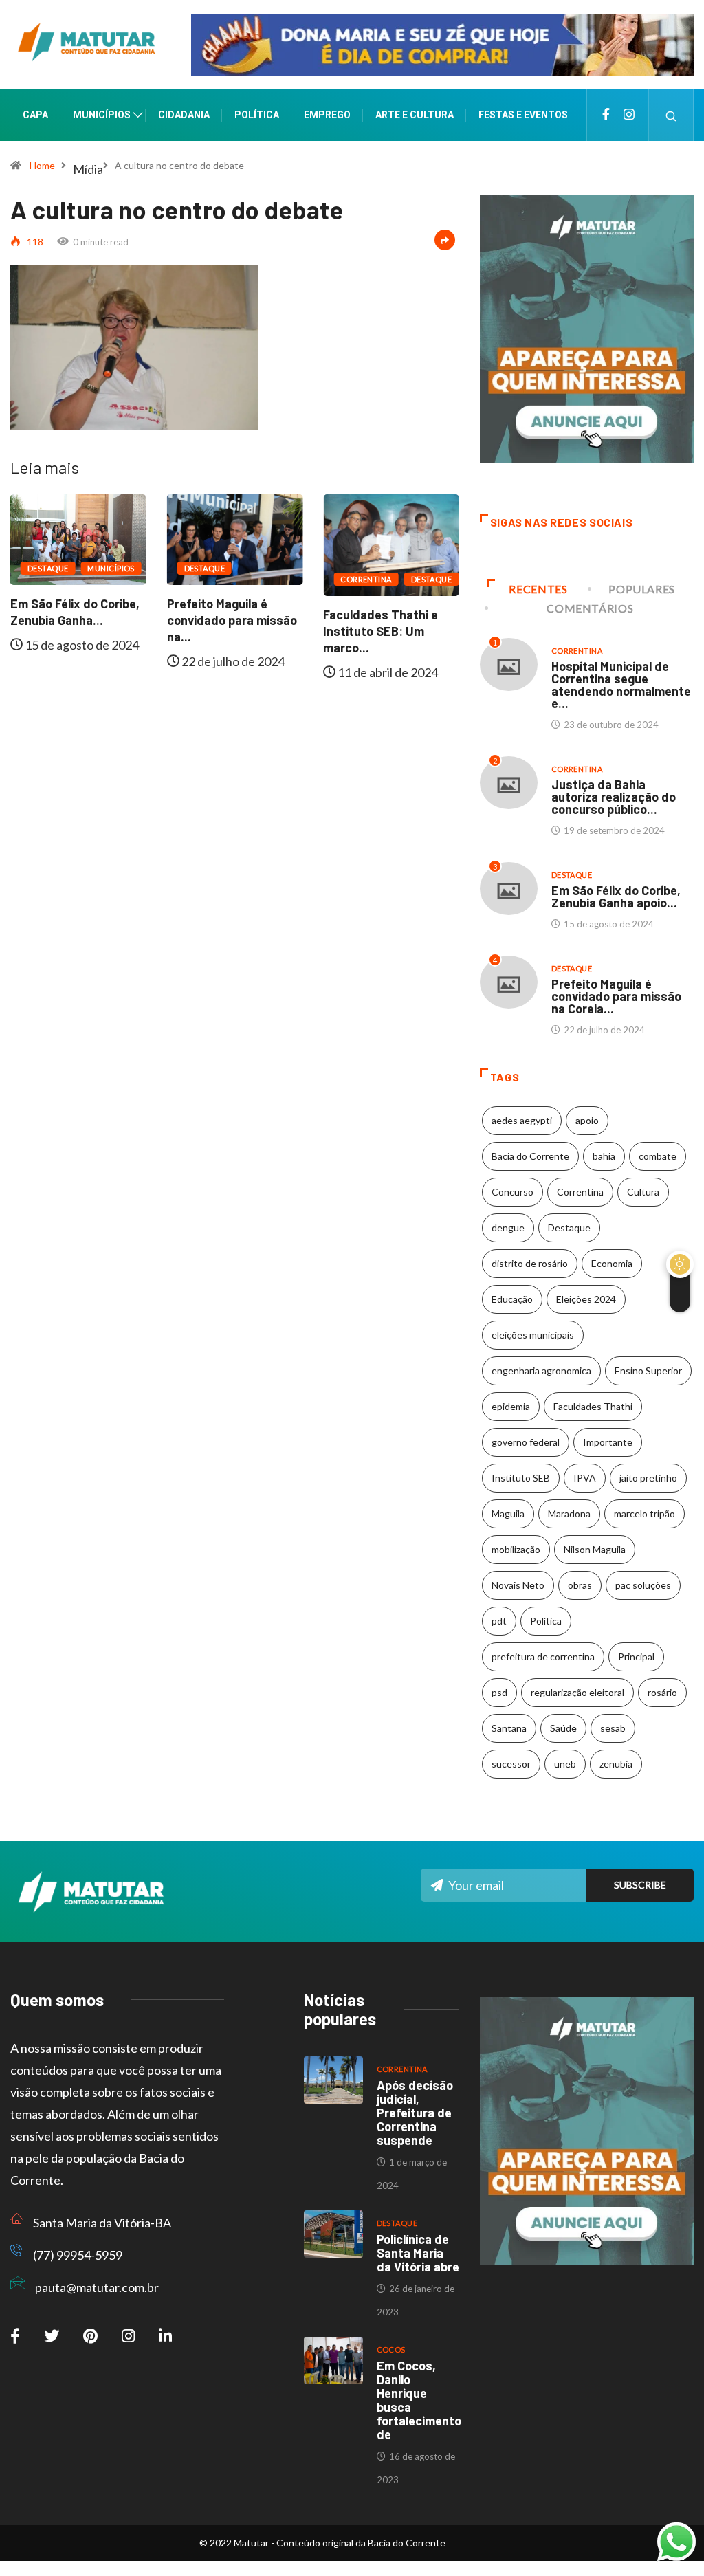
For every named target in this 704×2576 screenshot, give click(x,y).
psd (499, 1692)
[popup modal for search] (671, 115)
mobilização (516, 1549)
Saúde (563, 1728)
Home (42, 165)
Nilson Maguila (595, 1549)
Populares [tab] (642, 589)
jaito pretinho (648, 1478)
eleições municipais (533, 1335)
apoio (587, 1120)
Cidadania (184, 115)
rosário (662, 1692)
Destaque (48, 568)
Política (257, 115)
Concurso (513, 1192)
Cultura (643, 1192)
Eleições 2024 (586, 1299)
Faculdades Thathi (593, 1406)
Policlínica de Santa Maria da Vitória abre (418, 2253)
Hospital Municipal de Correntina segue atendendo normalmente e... (621, 685)
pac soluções (643, 1585)
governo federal (526, 1442)
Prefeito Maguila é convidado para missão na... (232, 620)
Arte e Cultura (415, 115)
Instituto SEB (521, 1478)
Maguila (508, 1513)
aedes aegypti (522, 1120)
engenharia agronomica (541, 1370)
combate (658, 1156)
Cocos (391, 2349)
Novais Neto (518, 1585)
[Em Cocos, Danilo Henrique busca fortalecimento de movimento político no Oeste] (333, 2360)
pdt (499, 1621)
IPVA (585, 1478)
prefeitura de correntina (543, 1656)
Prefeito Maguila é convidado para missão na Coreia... (616, 996)
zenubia (616, 1764)
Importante (608, 1442)
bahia (604, 1156)
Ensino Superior (648, 1370)
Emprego (327, 115)
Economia (612, 1263)
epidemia (511, 1406)
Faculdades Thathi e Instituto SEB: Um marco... (381, 631)
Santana (509, 1728)
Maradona (569, 1513)
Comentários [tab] (590, 608)
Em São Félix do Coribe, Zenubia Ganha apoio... (616, 896)
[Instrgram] (629, 115)
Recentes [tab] (538, 589)
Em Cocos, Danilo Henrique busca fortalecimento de (419, 2400)
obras (580, 1585)
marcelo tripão (645, 1513)
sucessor (511, 1764)
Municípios (102, 115)
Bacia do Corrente (530, 1156)
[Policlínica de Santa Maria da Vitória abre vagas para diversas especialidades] (333, 2234)
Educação (512, 1299)
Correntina (366, 579)
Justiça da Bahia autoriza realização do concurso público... (614, 797)
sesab (613, 1728)
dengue (508, 1228)
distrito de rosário (530, 1263)
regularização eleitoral (577, 1692)
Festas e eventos (523, 115)
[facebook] (606, 115)
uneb (565, 1764)
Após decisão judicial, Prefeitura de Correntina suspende (415, 2113)
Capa (35, 115)
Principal (636, 1656)
